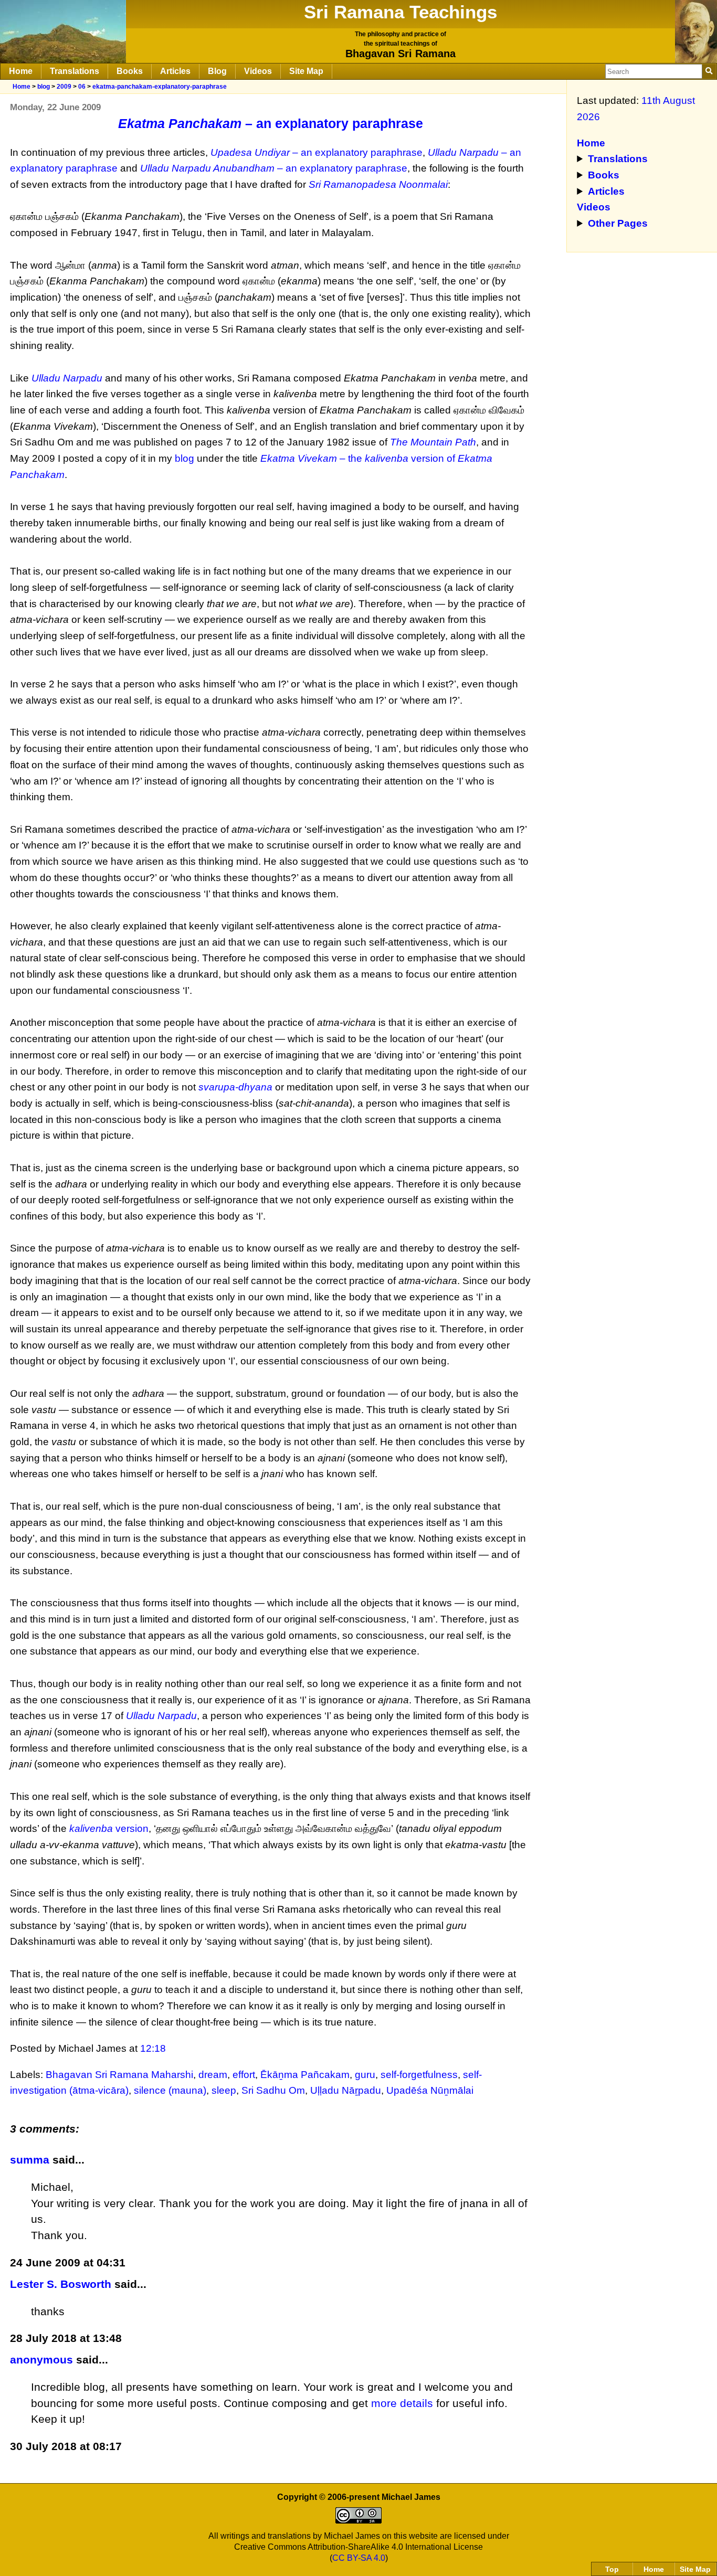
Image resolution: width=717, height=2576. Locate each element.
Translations (75, 71)
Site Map (306, 71)
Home (21, 71)
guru (365, 2075)
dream (213, 2075)
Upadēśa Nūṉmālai (430, 2090)
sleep (224, 2090)
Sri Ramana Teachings (400, 12)
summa (30, 2160)
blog (44, 87)
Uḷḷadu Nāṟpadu (346, 2090)
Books (130, 71)
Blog (217, 71)
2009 (64, 87)
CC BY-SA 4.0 (359, 2558)
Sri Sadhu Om (273, 2090)
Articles (175, 71)
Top (612, 2569)
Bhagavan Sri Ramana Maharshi (119, 2075)
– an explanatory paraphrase (271, 123)
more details (402, 2403)
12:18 (153, 2048)
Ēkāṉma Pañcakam (305, 2075)
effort (244, 2075)
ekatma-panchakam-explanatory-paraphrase (160, 87)
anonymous (41, 2360)
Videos (258, 71)
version (109, 1828)
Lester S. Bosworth (61, 2284)
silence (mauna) (170, 2090)
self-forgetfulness (419, 2075)
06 (82, 87)
